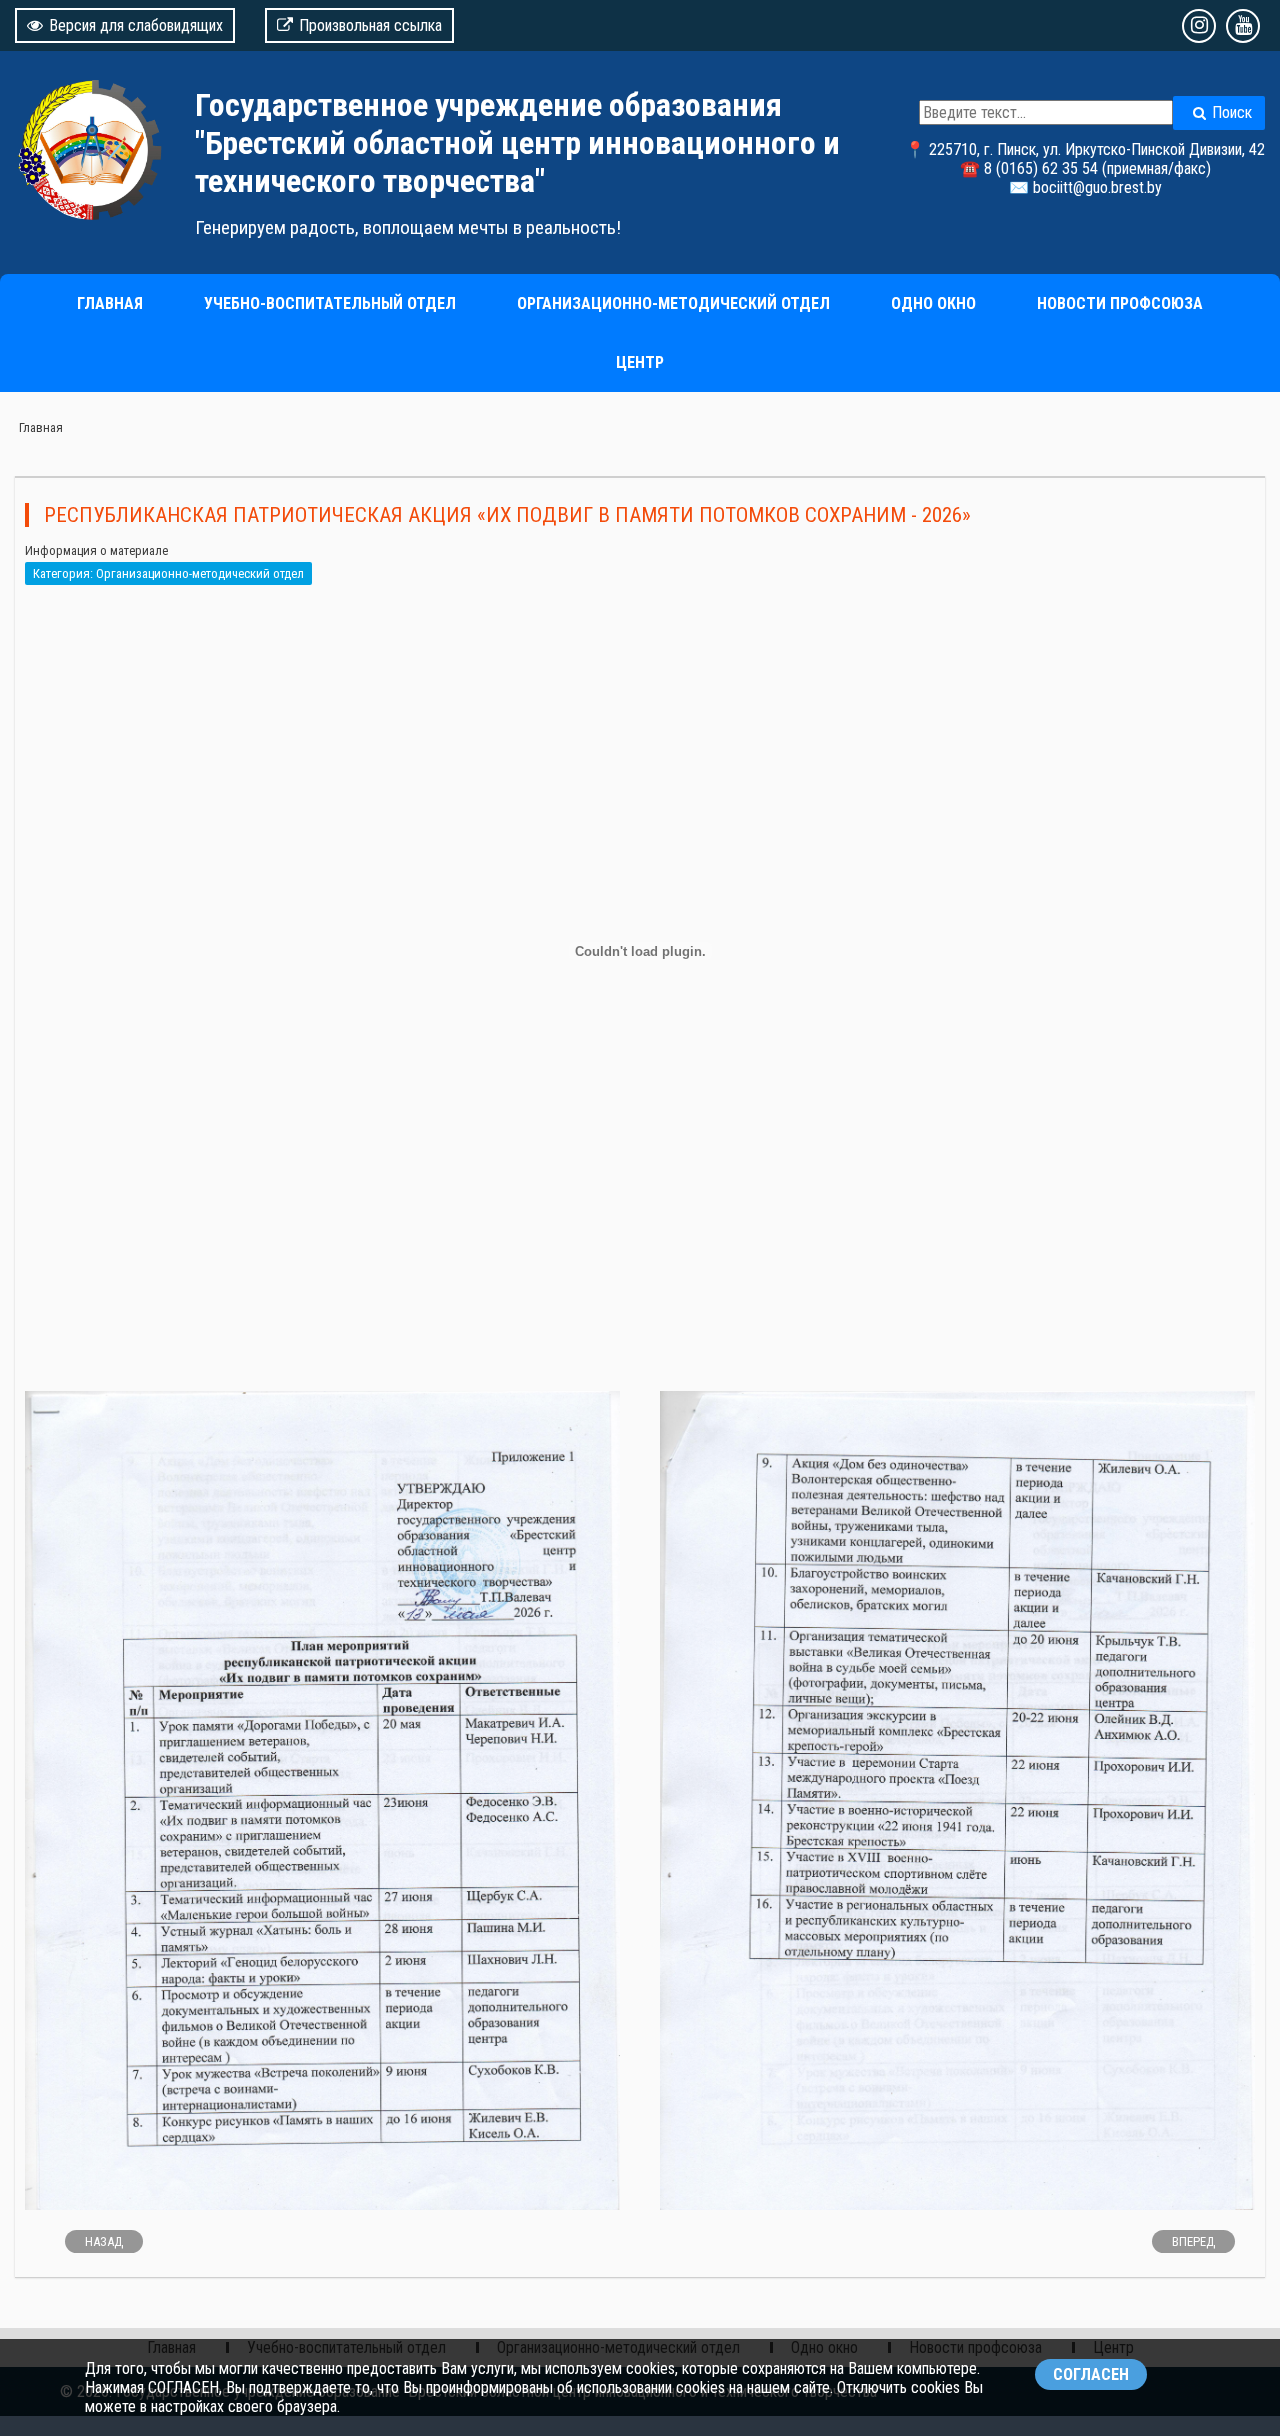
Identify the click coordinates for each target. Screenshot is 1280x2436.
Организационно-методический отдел (673, 303)
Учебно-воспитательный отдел (330, 303)
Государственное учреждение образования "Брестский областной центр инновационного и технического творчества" (517, 143)
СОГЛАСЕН (1091, 2374)
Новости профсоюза (1120, 303)
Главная (110, 303)
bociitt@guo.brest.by (1097, 187)
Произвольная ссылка (370, 25)
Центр (640, 362)
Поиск (1232, 112)
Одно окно (933, 303)
